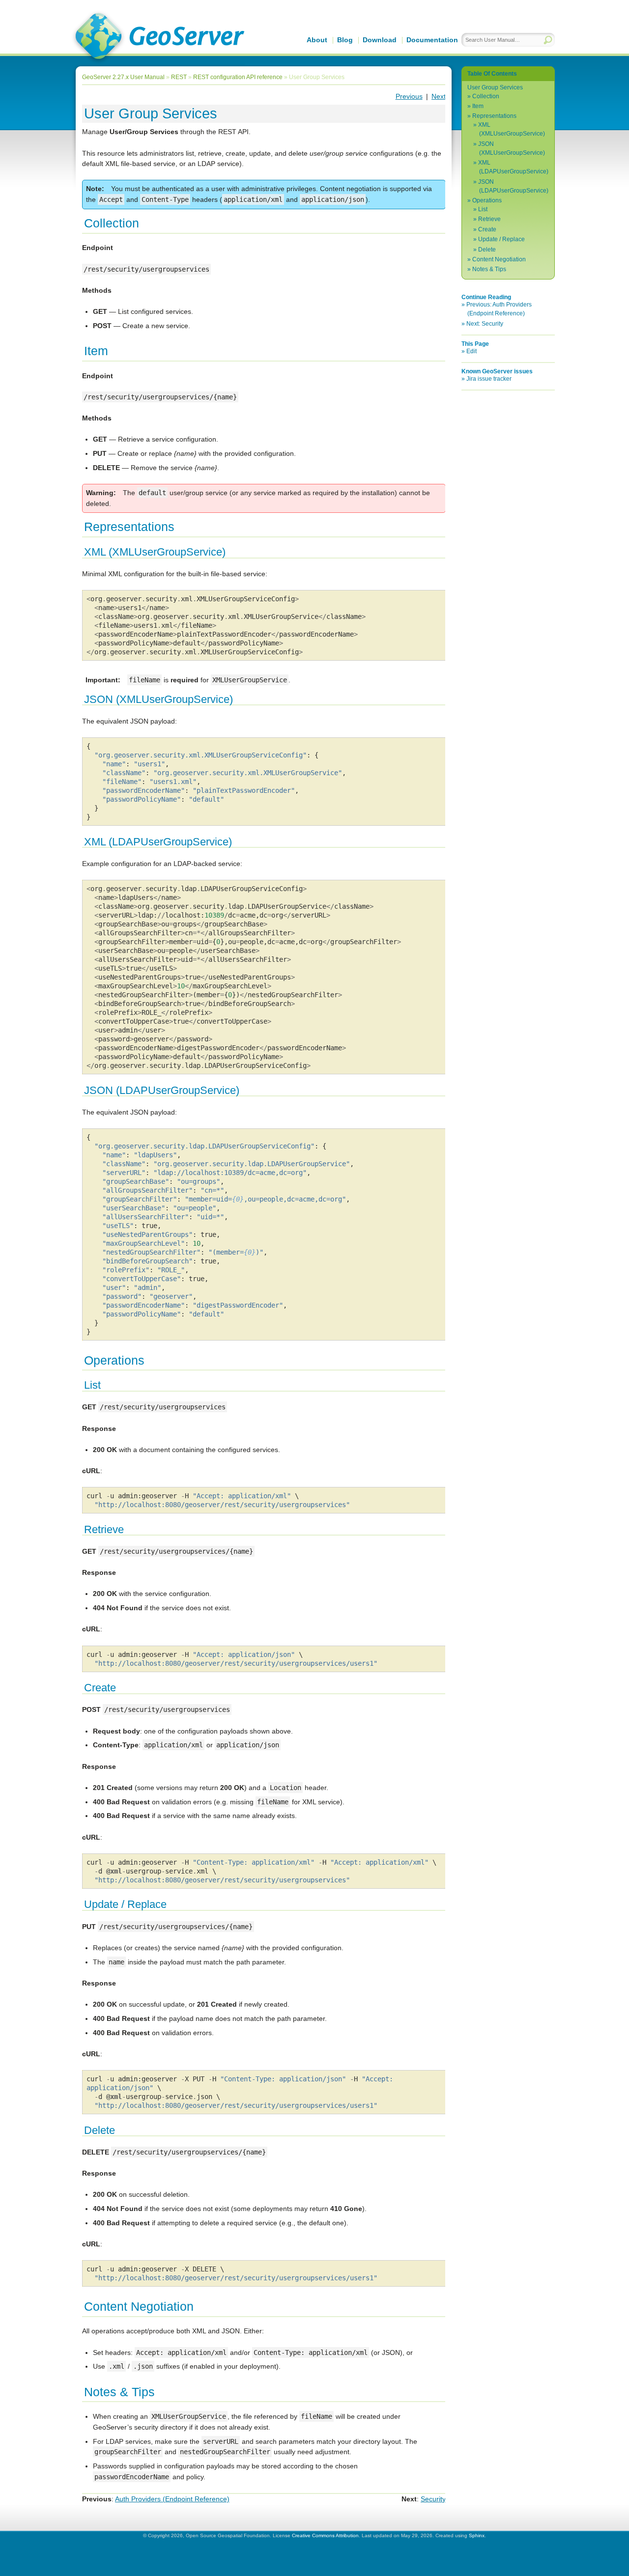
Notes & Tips (489, 269)
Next (439, 96)
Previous (409, 96)
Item (478, 106)
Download (380, 40)
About (317, 40)
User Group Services (495, 87)
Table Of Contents (492, 74)
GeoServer (158, 37)
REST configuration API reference (238, 77)
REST (179, 77)
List (483, 209)
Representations (494, 116)
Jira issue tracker (489, 379)
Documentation (432, 40)
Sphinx (477, 2535)
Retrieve (489, 219)
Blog (345, 40)
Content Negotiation (499, 259)
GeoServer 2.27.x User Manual (123, 77)
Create (487, 229)
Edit (472, 351)
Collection (486, 96)
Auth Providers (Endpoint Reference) (172, 2499)
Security (433, 2499)
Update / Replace (501, 239)
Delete (487, 250)
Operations (487, 200)
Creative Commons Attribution (325, 2535)
